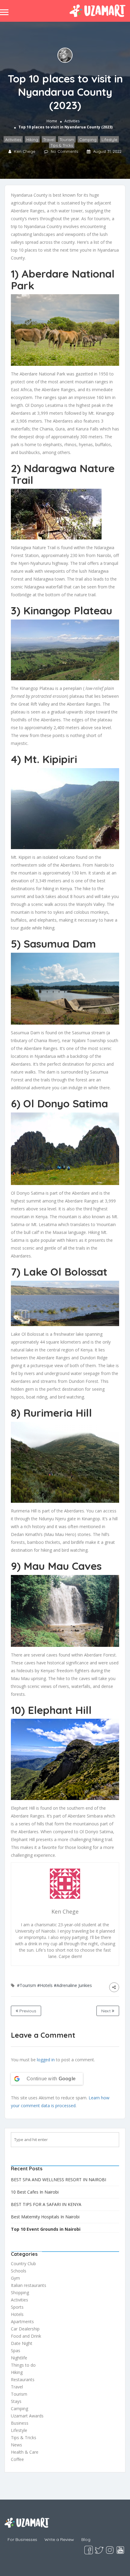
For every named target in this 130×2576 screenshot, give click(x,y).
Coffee (17, 2459)
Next (107, 2011)
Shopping (20, 2293)
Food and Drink (26, 2336)
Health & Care (25, 2452)
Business (20, 2423)
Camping (88, 140)
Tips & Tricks (62, 145)
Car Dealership (25, 2329)
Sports (17, 2307)
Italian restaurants (29, 2285)
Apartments (22, 2322)
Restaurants (23, 2380)
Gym (15, 2278)
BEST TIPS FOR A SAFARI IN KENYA (46, 2204)
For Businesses (22, 2539)
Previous (27, 2011)
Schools (19, 2271)
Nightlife (19, 2358)
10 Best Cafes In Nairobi (35, 2192)
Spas (16, 2351)
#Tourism (26, 1985)
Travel (49, 140)
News (16, 2445)
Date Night (22, 2343)
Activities (72, 121)
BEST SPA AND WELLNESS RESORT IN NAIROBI (58, 2180)
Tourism (67, 140)
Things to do (23, 2365)
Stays (16, 2401)
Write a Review (59, 2539)
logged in (46, 2060)
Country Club (23, 2264)
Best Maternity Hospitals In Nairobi (45, 2217)
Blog (86, 2539)
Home (52, 121)
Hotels (17, 2314)
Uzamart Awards (27, 2416)
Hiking (32, 140)
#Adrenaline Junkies (73, 1985)
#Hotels (45, 1985)
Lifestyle (109, 140)
